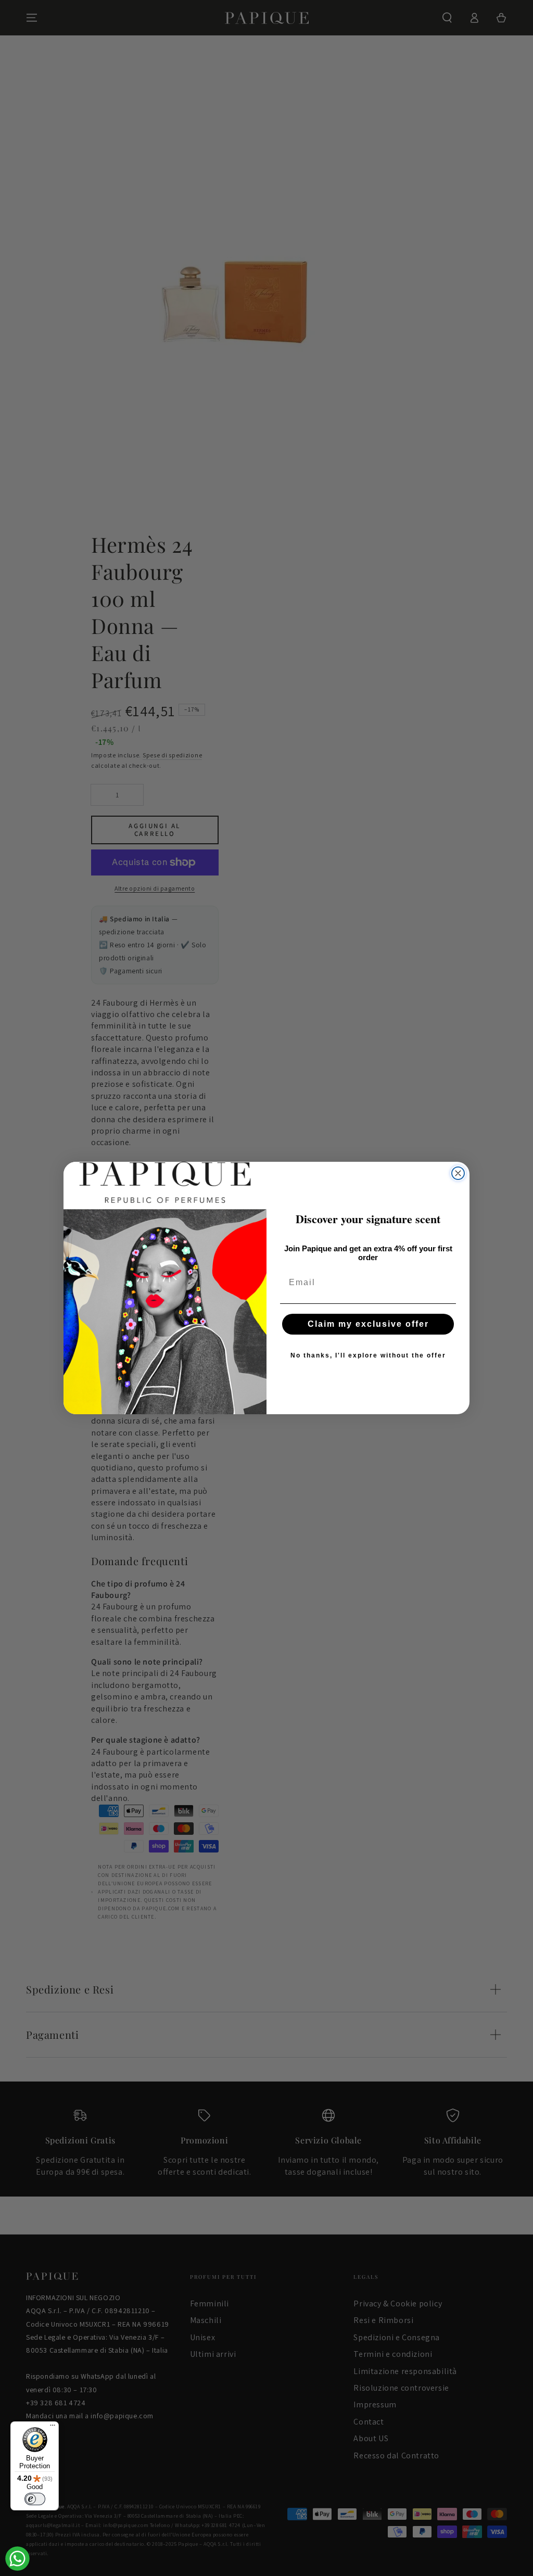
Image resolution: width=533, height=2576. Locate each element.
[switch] (35, 2499)
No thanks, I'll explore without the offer (368, 1355)
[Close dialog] (458, 1173)
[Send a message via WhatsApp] (17, 2559)
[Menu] (53, 2428)
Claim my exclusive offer (368, 1324)
